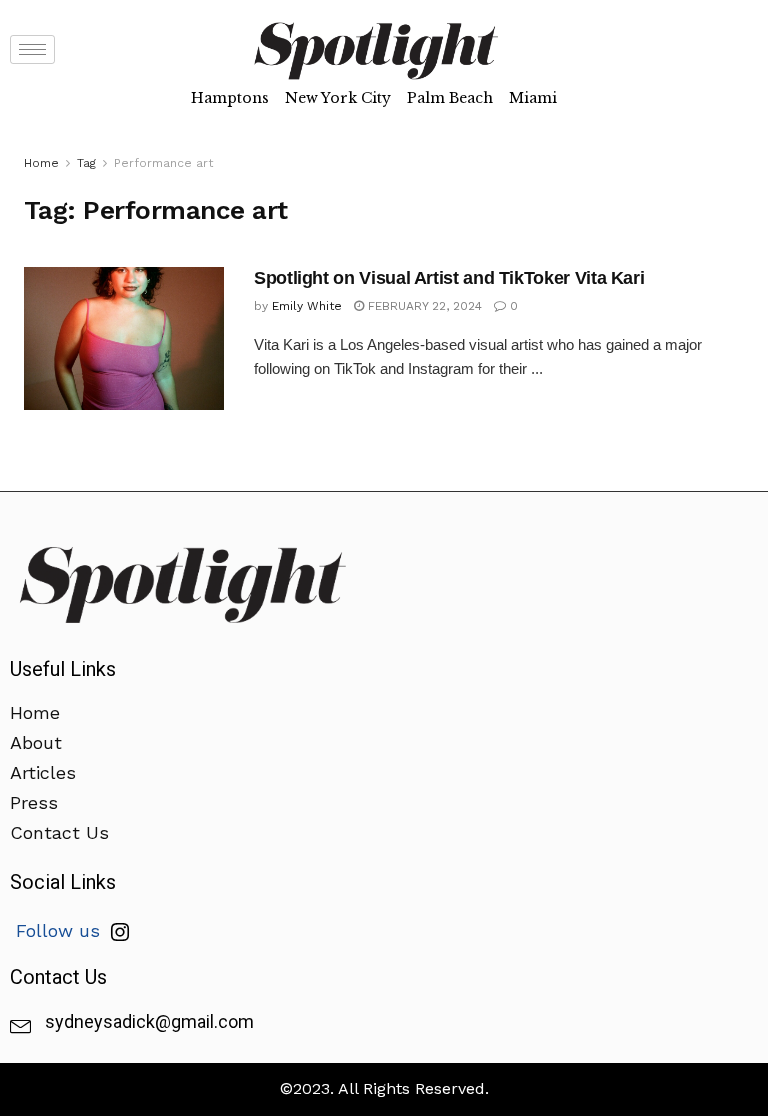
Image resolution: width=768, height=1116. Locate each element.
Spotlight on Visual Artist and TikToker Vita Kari (449, 278)
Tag (86, 163)
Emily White (307, 306)
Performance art (163, 163)
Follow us (61, 930)
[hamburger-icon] (32, 49)
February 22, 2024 (423, 306)
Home (41, 163)
